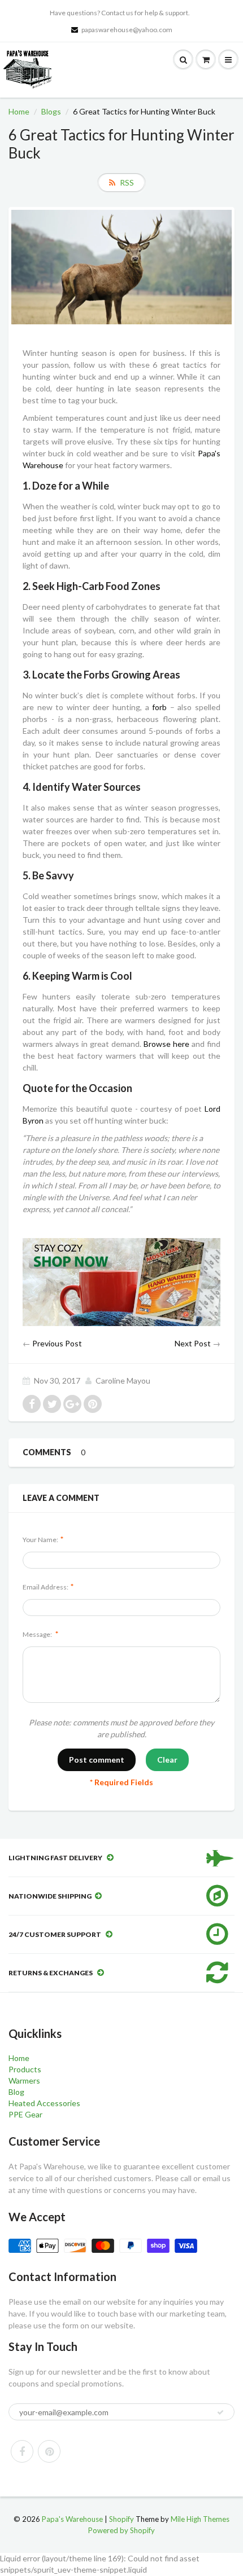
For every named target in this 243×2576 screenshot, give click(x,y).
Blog (16, 2092)
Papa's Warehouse (72, 2519)
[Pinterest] (49, 2451)
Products (25, 2069)
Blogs (51, 111)
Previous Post (57, 1343)
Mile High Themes (200, 2519)
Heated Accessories (44, 2103)
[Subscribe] (220, 2412)
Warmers (24, 2080)
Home (19, 111)
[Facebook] (22, 2451)
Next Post (193, 1343)
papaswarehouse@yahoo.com (127, 30)
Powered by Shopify (121, 2530)
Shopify (121, 2519)
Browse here (166, 1044)
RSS (127, 182)
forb (159, 707)
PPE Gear (25, 2114)
